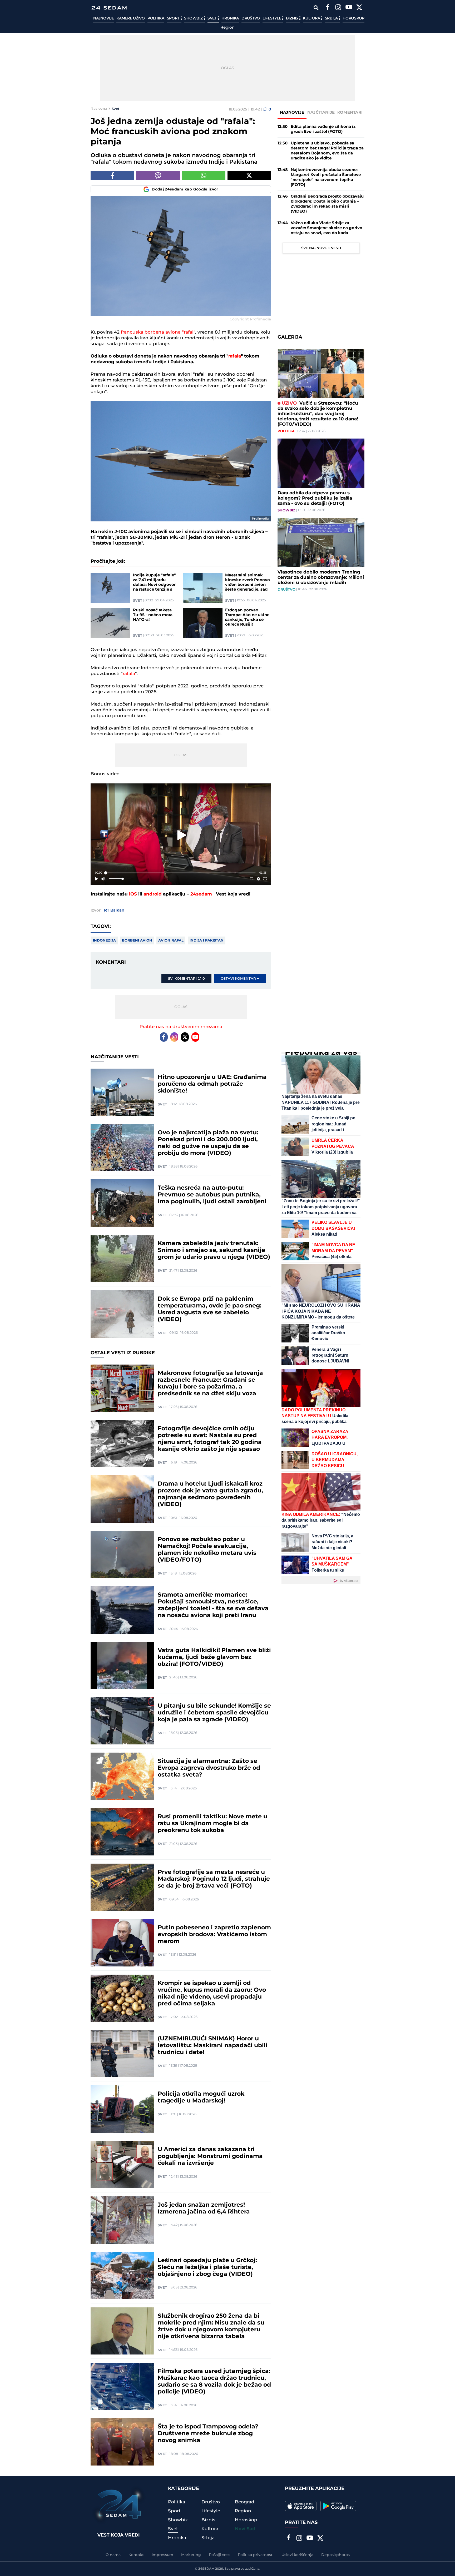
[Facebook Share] (112, 175)
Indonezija (104, 940)
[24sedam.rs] (109, 8)
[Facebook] (328, 8)
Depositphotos (335, 2555)
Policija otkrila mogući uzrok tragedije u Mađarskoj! (201, 2097)
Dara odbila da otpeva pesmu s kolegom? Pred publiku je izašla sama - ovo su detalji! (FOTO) (315, 498)
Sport (174, 18)
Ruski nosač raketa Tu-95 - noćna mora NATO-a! (153, 615)
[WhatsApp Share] (204, 175)
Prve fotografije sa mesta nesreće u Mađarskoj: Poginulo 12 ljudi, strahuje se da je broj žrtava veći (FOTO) (214, 1879)
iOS (133, 894)
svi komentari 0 (186, 979)
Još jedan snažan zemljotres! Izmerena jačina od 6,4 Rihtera (204, 2208)
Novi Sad (245, 2529)
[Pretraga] (316, 8)
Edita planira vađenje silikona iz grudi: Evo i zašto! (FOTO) (323, 129)
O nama (113, 2555)
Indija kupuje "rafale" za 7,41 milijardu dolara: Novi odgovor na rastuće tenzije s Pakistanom (154, 582)
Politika (156, 18)
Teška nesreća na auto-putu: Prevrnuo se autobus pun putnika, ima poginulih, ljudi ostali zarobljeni (212, 1195)
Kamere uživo (130, 18)
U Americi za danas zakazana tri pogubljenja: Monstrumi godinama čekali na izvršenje (210, 2156)
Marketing (191, 2555)
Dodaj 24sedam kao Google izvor (185, 189)
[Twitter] (359, 8)
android (153, 894)
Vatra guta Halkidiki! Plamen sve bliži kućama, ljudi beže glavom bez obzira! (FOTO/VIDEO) (214, 1657)
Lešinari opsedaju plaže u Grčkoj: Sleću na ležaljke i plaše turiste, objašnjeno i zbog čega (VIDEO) (207, 2267)
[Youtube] (195, 1037)
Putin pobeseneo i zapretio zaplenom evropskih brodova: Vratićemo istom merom (214, 1935)
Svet (213, 18)
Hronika (230, 18)
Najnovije (103, 18)
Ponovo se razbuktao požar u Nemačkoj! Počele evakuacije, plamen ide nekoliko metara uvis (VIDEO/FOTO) (207, 1550)
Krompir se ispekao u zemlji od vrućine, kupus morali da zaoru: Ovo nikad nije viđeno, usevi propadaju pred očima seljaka (212, 1994)
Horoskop (353, 18)
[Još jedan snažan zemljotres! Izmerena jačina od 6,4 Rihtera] (122, 2220)
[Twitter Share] (249, 175)
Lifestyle (272, 18)
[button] (182, 835)
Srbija (332, 18)
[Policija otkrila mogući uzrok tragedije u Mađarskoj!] (122, 2109)
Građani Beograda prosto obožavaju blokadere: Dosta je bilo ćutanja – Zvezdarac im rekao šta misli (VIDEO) (327, 204)
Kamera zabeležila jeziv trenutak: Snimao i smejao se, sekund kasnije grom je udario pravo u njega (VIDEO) (214, 1250)
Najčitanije (321, 112)
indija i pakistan (207, 940)
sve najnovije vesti (321, 248)
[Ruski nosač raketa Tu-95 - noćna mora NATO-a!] (110, 623)
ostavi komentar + (240, 979)
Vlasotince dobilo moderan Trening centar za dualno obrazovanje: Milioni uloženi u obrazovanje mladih (321, 577)
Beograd (245, 2502)
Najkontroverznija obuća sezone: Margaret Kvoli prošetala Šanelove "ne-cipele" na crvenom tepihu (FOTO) (326, 177)
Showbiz (194, 18)
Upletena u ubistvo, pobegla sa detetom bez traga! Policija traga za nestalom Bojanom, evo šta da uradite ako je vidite (327, 151)
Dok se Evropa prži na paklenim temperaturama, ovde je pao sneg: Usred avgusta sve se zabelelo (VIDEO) (210, 1309)
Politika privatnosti (256, 2555)
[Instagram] (338, 8)
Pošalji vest (219, 2555)
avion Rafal (171, 940)
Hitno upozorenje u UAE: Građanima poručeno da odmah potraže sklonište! (212, 1084)
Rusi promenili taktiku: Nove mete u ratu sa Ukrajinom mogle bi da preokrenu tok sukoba (212, 1824)
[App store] (301, 2506)
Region (227, 28)
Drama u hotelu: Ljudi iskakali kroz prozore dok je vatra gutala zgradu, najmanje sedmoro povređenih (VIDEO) (210, 1494)
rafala (235, 356)
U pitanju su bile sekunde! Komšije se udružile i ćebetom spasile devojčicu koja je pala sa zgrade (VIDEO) (214, 1713)
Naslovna (99, 109)
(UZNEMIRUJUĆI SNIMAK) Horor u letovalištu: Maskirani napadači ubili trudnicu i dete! (213, 2046)
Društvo (251, 18)
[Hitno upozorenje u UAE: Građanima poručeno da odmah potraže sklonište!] (122, 1092)
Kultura (312, 18)
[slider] (181, 873)
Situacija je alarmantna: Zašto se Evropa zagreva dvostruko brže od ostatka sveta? (209, 1768)
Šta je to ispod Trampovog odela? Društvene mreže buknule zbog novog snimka (208, 2434)
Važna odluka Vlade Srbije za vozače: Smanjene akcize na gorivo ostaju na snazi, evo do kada (327, 228)
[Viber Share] (158, 175)
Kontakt (136, 2555)
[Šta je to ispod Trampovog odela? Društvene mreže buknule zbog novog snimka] (122, 2442)
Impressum (162, 2555)
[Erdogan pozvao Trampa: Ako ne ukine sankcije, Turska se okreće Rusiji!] (203, 623)
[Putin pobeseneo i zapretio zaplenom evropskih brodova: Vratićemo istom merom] (122, 1943)
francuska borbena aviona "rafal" (158, 332)
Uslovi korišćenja (297, 2555)
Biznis (293, 18)
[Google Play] (338, 2506)
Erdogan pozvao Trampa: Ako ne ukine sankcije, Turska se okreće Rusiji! (247, 617)
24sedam (201, 894)
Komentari (350, 112)
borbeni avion (137, 940)
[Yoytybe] (349, 8)
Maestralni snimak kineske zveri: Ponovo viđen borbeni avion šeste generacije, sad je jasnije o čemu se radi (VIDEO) (248, 582)
